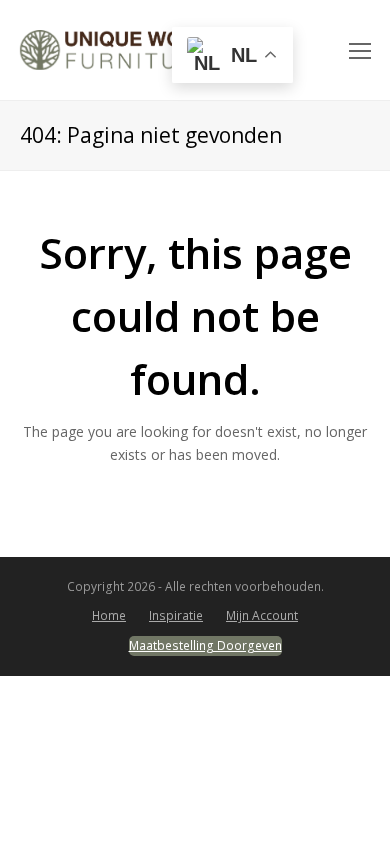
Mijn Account (262, 615)
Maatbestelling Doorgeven (205, 645)
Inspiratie (176, 615)
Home (109, 615)
